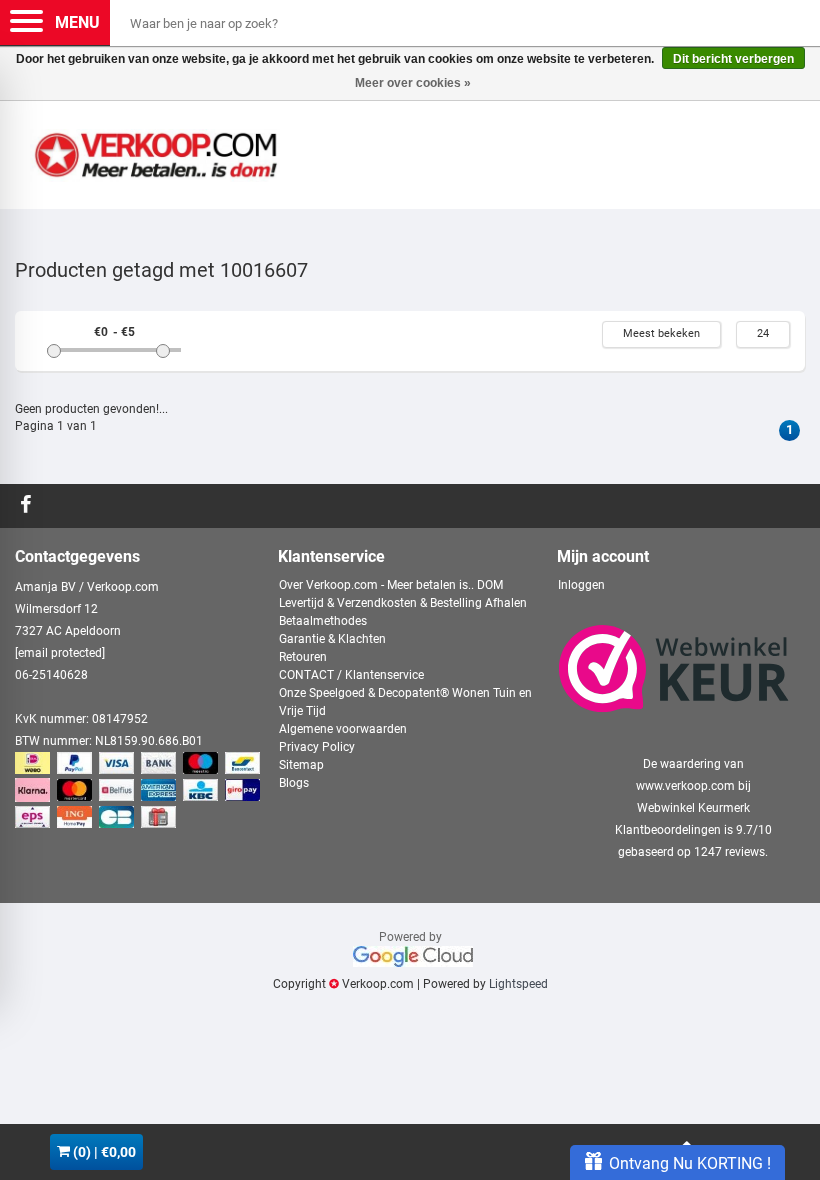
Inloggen (581, 585)
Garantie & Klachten (332, 639)
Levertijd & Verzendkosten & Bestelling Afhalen (403, 603)
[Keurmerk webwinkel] (674, 668)
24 (763, 333)
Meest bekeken (661, 333)
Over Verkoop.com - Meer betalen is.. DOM (391, 585)
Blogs (294, 783)
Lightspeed (518, 984)
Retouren (303, 657)
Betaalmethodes (323, 621)
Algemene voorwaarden (343, 729)
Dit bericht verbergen (733, 59)
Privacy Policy (317, 747)
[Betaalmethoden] (139, 791)
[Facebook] (28, 506)
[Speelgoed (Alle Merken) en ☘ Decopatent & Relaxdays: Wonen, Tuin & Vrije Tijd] (155, 147)
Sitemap (301, 765)
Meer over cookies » (413, 83)
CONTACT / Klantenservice (351, 675)
